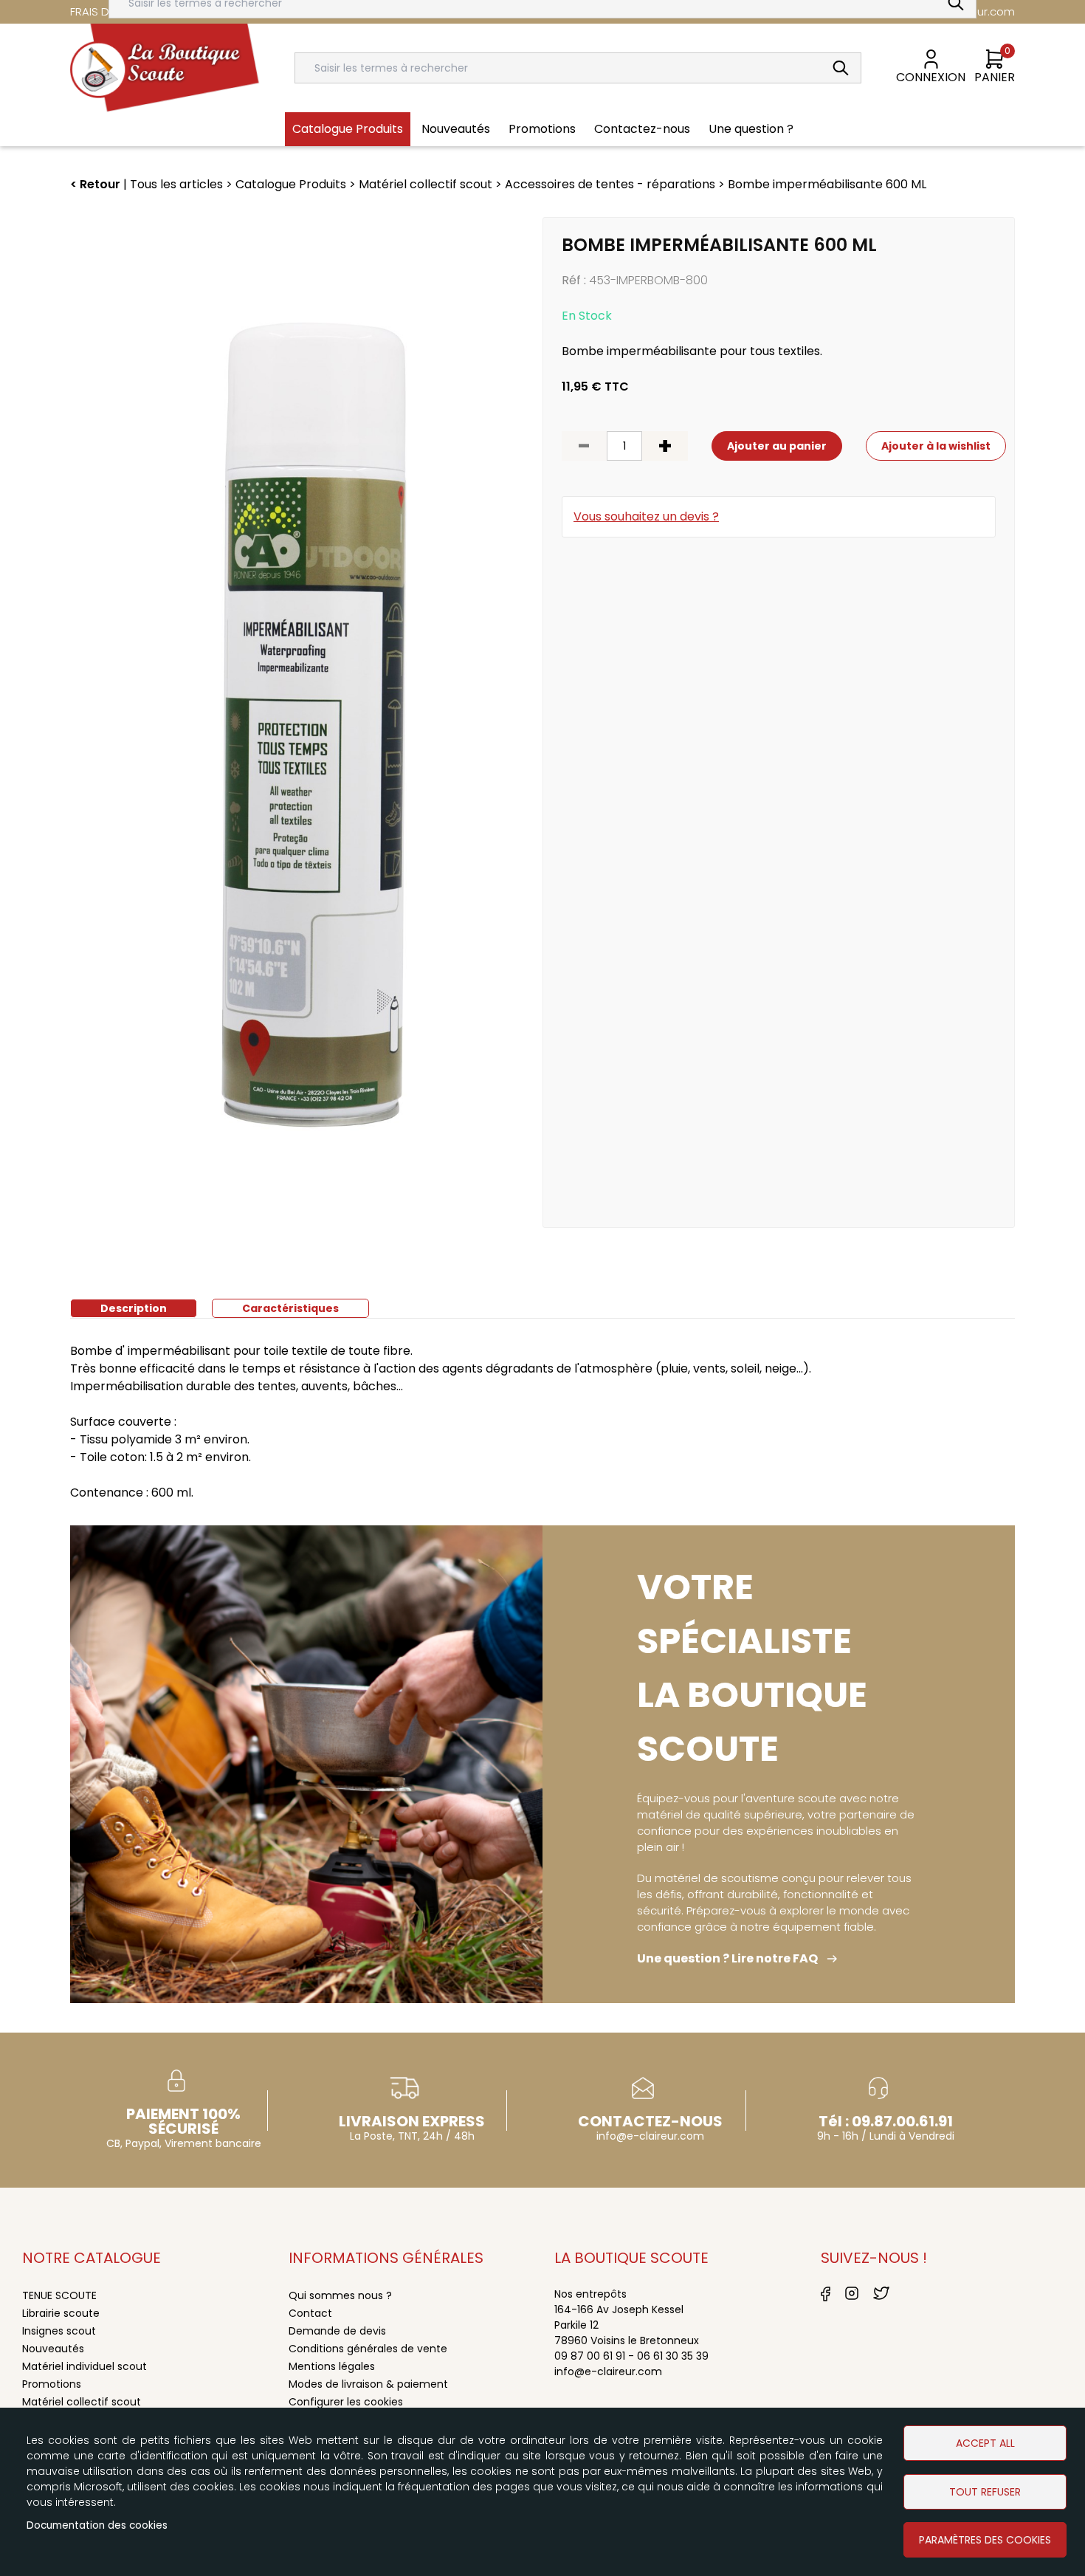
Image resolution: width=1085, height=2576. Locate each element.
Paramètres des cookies (985, 2540)
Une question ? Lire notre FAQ (727, 1958)
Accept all (985, 2443)
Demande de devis (337, 2331)
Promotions (52, 2384)
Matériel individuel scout (85, 2366)
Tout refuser (985, 2492)
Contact (310, 2313)
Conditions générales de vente (368, 2349)
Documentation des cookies (97, 2525)
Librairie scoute (61, 2313)
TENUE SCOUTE (59, 2295)
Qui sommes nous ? (340, 2295)
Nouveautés (53, 2349)
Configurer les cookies (346, 2402)
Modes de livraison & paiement (368, 2384)
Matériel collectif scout (82, 2402)
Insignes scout (59, 2331)
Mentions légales (332, 2366)
